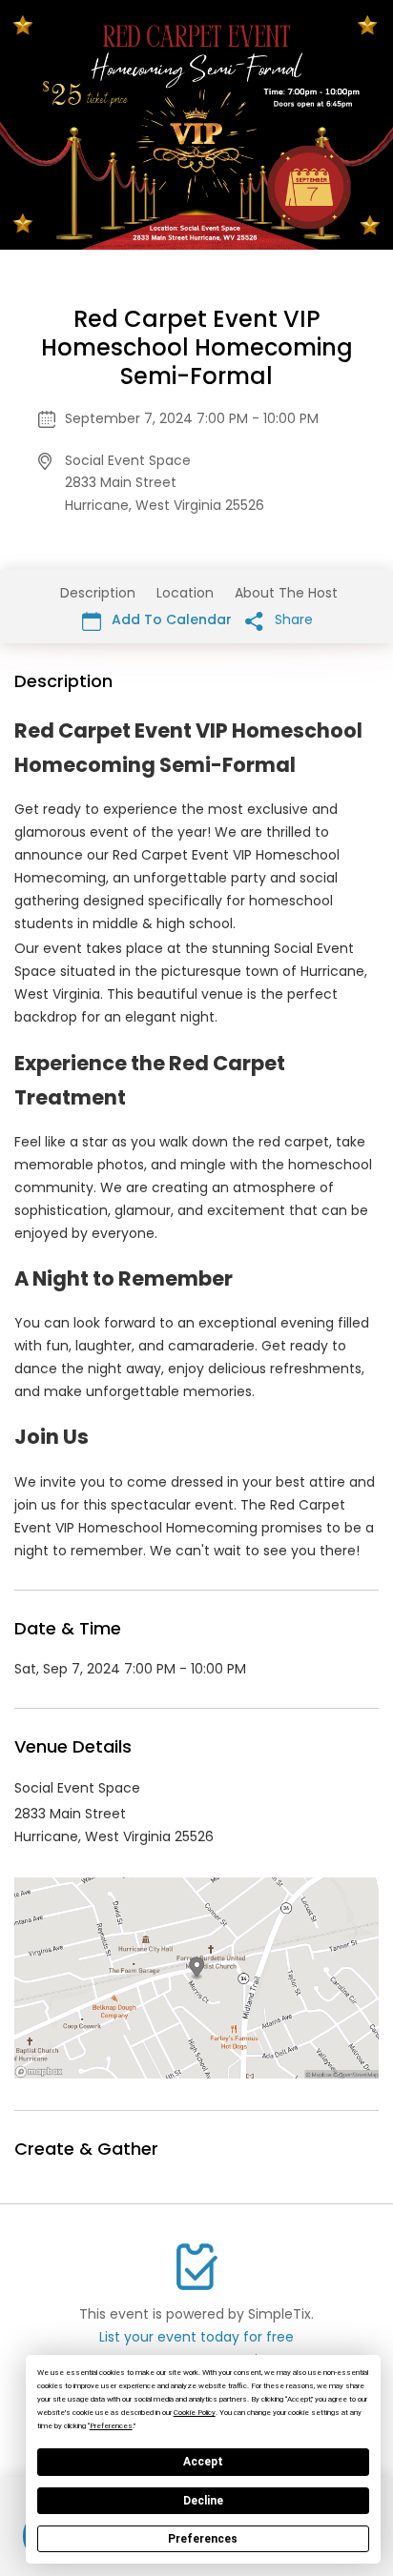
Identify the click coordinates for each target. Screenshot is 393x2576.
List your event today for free (196, 2337)
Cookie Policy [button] (195, 2413)
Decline (203, 2501)
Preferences (203, 2539)
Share (292, 619)
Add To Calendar (170, 619)
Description (98, 593)
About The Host (286, 593)
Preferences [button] (111, 2426)
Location (185, 593)
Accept (203, 2462)
